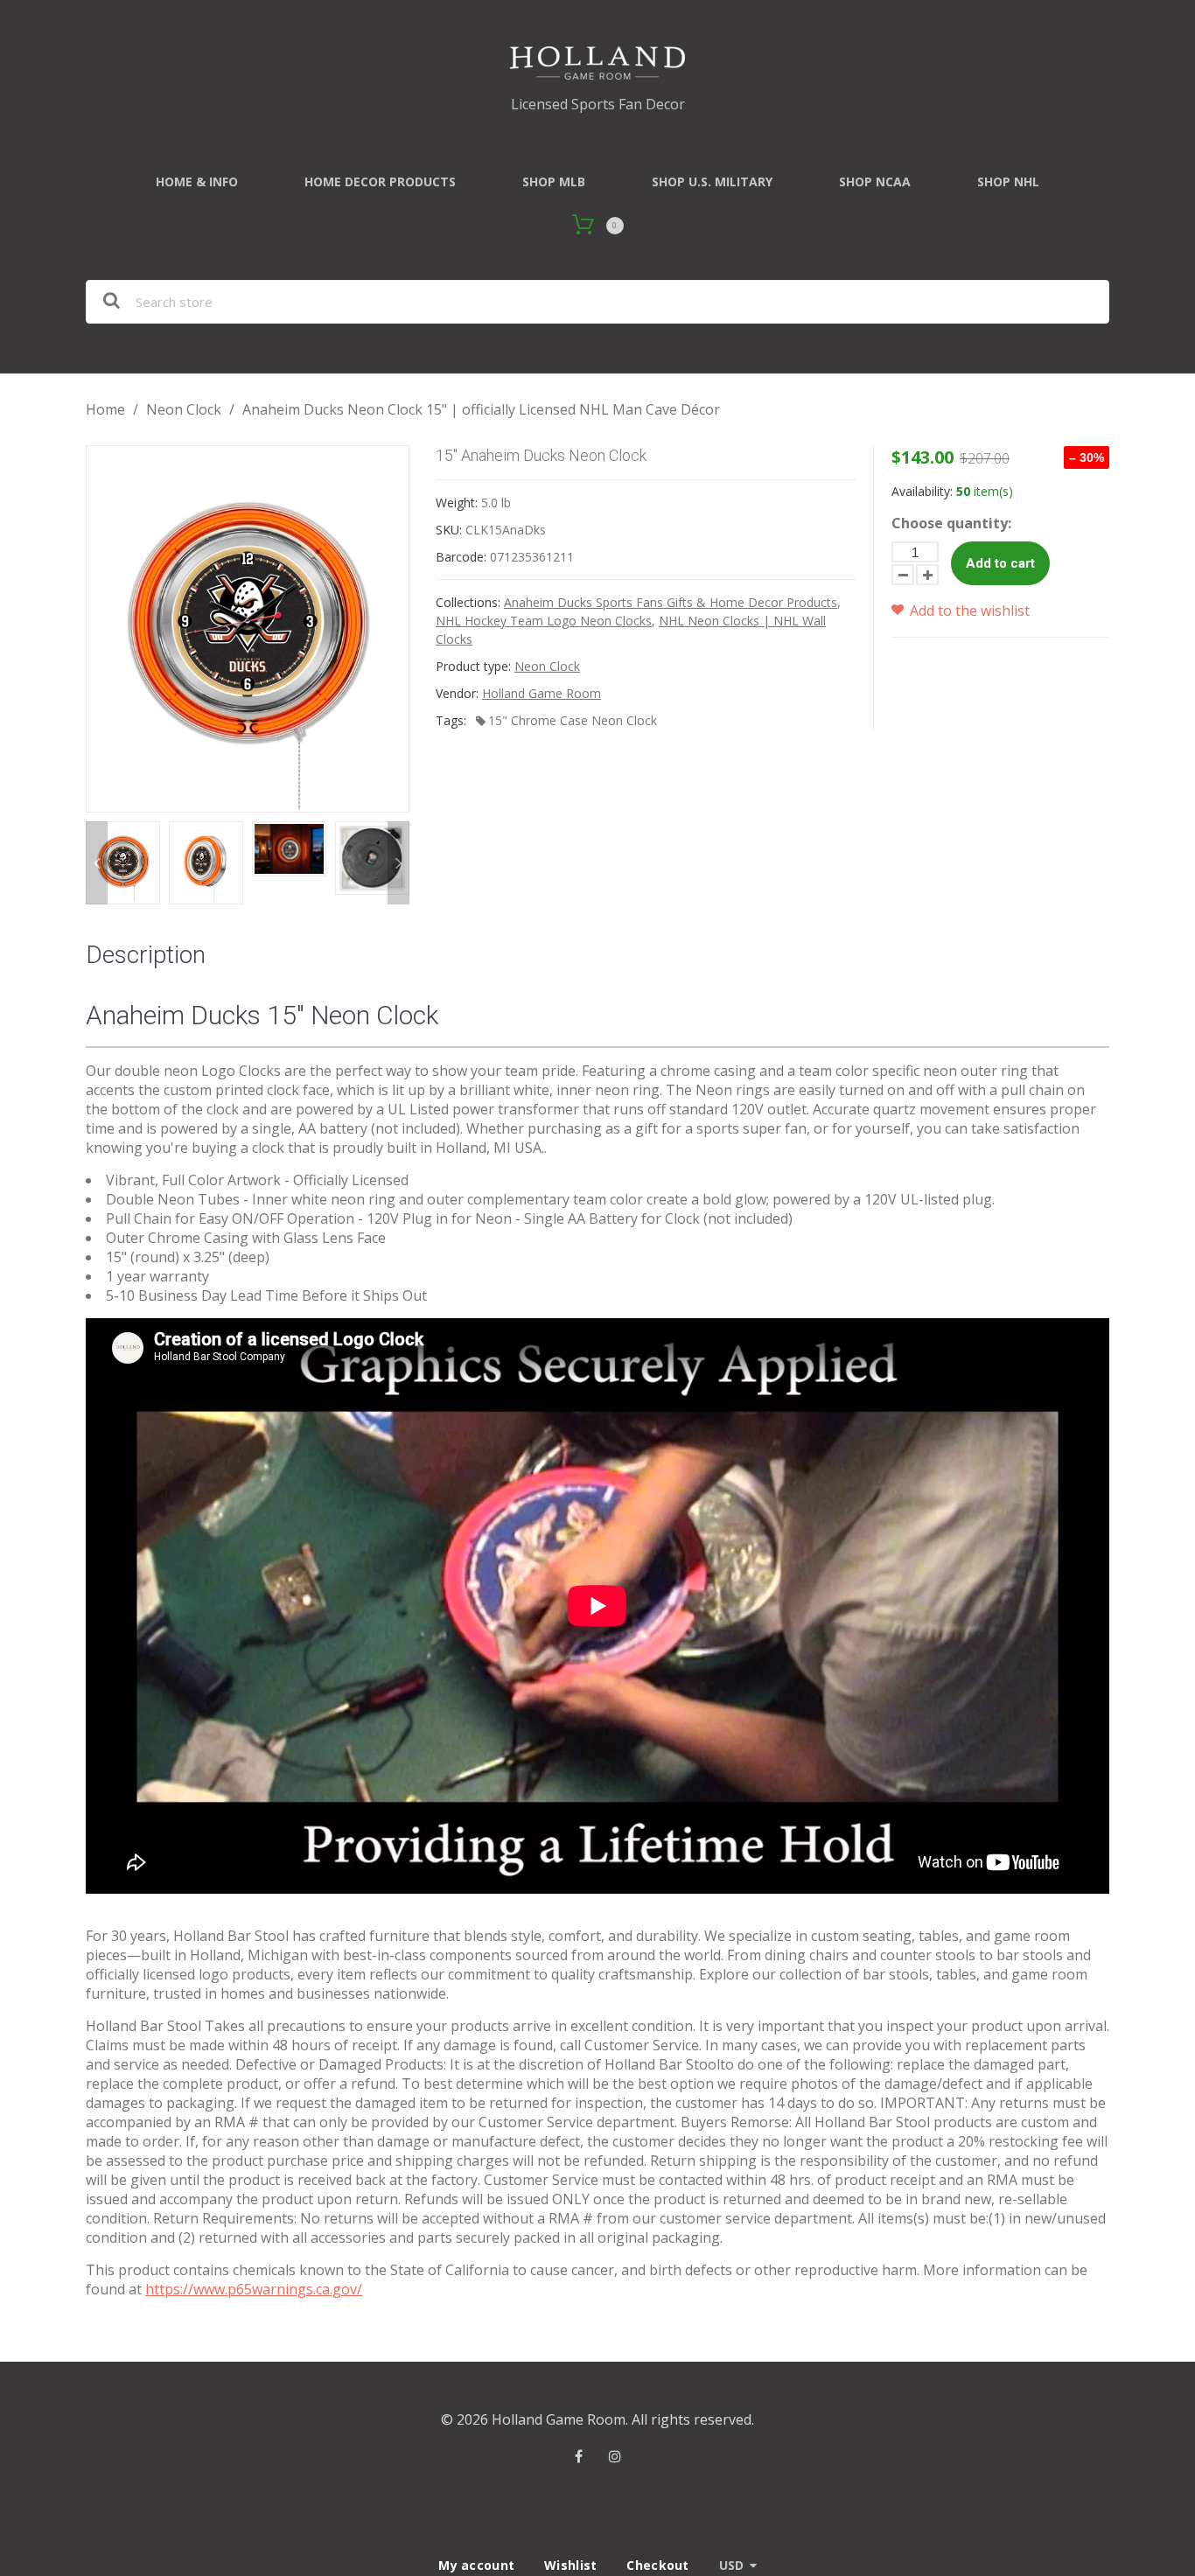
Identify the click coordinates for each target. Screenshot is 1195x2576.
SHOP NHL (1008, 182)
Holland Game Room (542, 693)
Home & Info (197, 182)
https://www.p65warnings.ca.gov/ (254, 2289)
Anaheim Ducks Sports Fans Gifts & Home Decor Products (671, 602)
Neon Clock (184, 409)
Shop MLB (554, 182)
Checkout (657, 2565)
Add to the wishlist (968, 611)
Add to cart (1000, 563)
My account (476, 2565)
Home (105, 409)
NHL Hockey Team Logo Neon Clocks (544, 621)
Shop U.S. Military (712, 182)
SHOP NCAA (875, 182)
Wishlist (570, 2565)
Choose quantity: (951, 523)
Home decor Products (380, 182)
